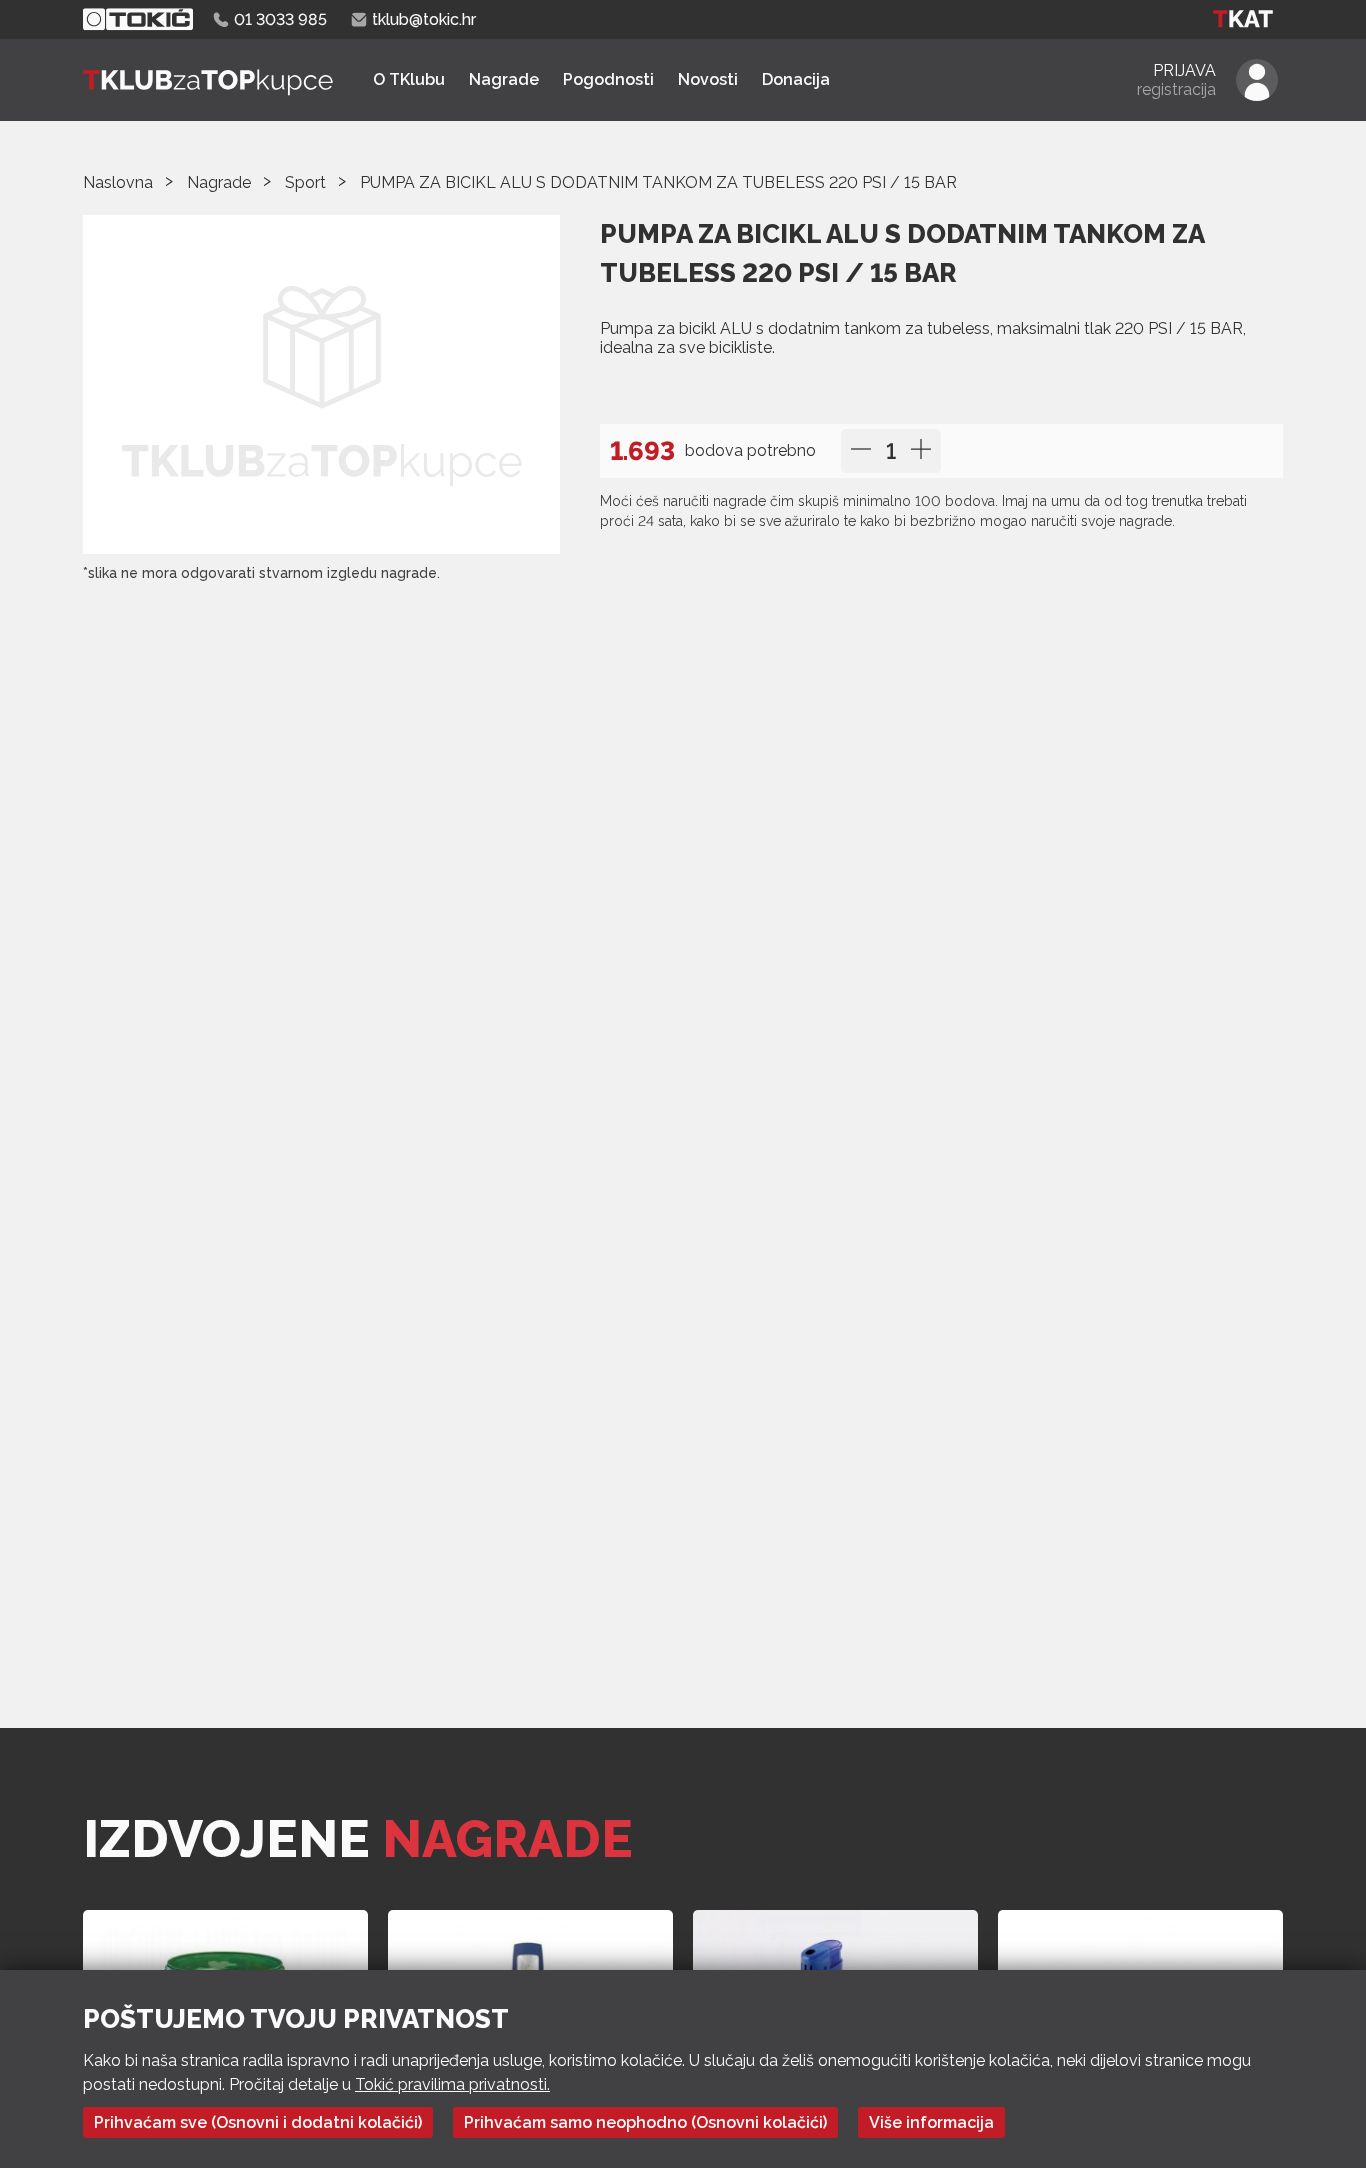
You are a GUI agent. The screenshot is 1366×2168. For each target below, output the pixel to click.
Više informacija (931, 2122)
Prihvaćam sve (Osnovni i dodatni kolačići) (258, 2122)
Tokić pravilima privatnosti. (452, 2084)
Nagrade (504, 79)
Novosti (708, 79)
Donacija (796, 79)
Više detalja (658, 388)
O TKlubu (409, 79)
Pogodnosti (608, 79)
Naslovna (118, 182)
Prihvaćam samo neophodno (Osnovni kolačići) (645, 2122)
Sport (305, 182)
